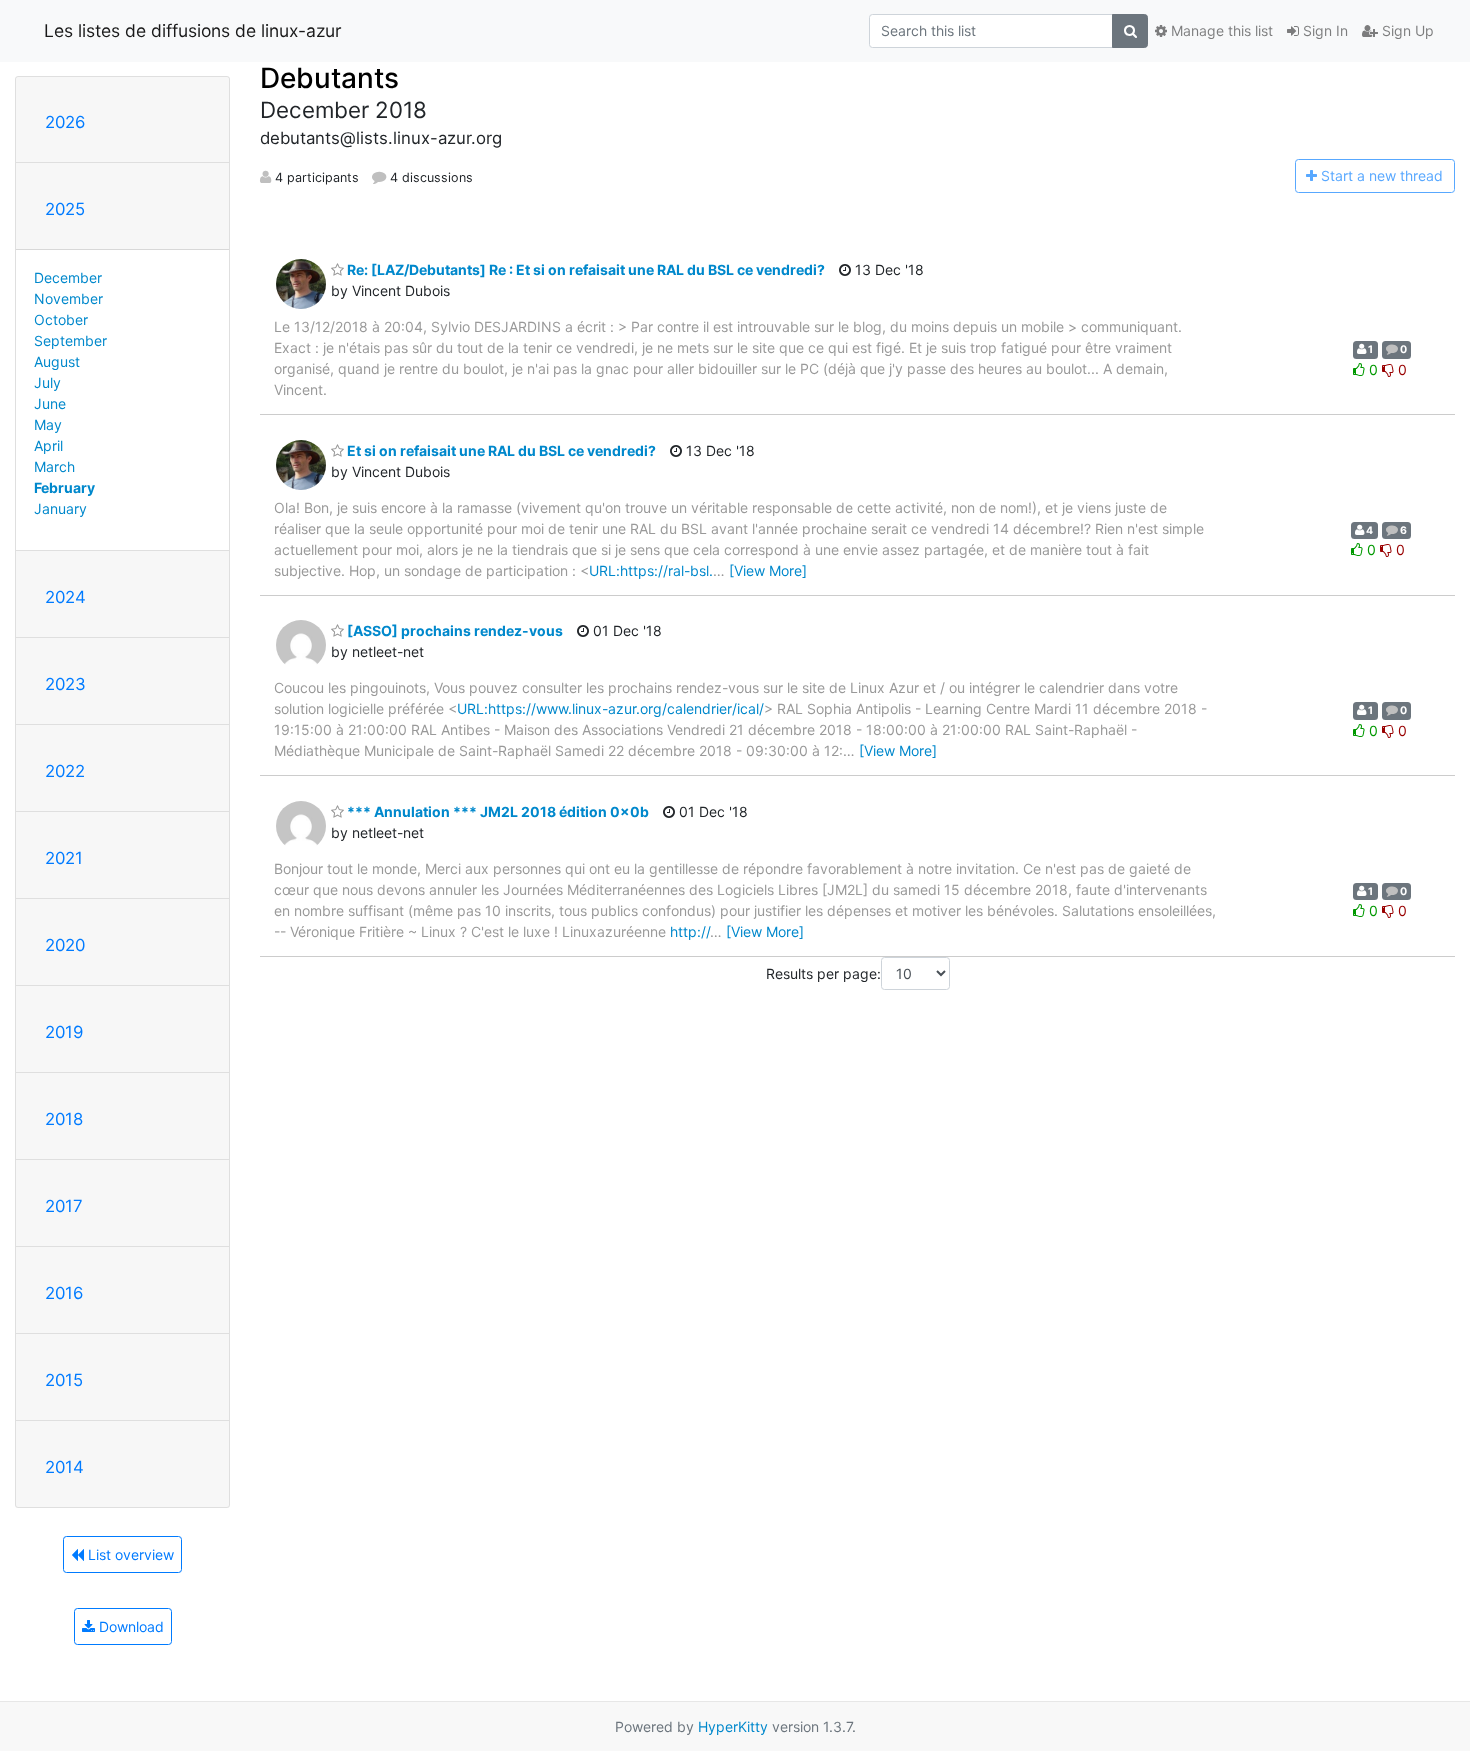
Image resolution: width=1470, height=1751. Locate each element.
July (47, 382)
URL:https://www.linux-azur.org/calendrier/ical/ (610, 708)
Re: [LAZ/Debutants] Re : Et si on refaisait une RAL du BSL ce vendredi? (584, 269)
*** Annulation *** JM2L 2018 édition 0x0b (496, 811)
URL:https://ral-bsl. (651, 570)
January (60, 508)
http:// (690, 931)
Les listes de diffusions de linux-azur (193, 30)
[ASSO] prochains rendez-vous (453, 630)
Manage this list (1220, 30)
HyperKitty (733, 1726)
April (48, 445)
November (68, 298)
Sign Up (1406, 30)
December (68, 277)
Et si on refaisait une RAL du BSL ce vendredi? (500, 450)
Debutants (329, 78)
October (61, 319)
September (70, 340)
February (64, 487)
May (48, 424)
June (50, 403)
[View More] (768, 570)
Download (129, 1626)
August (57, 361)
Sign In (1323, 30)
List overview (129, 1554)
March (54, 466)
